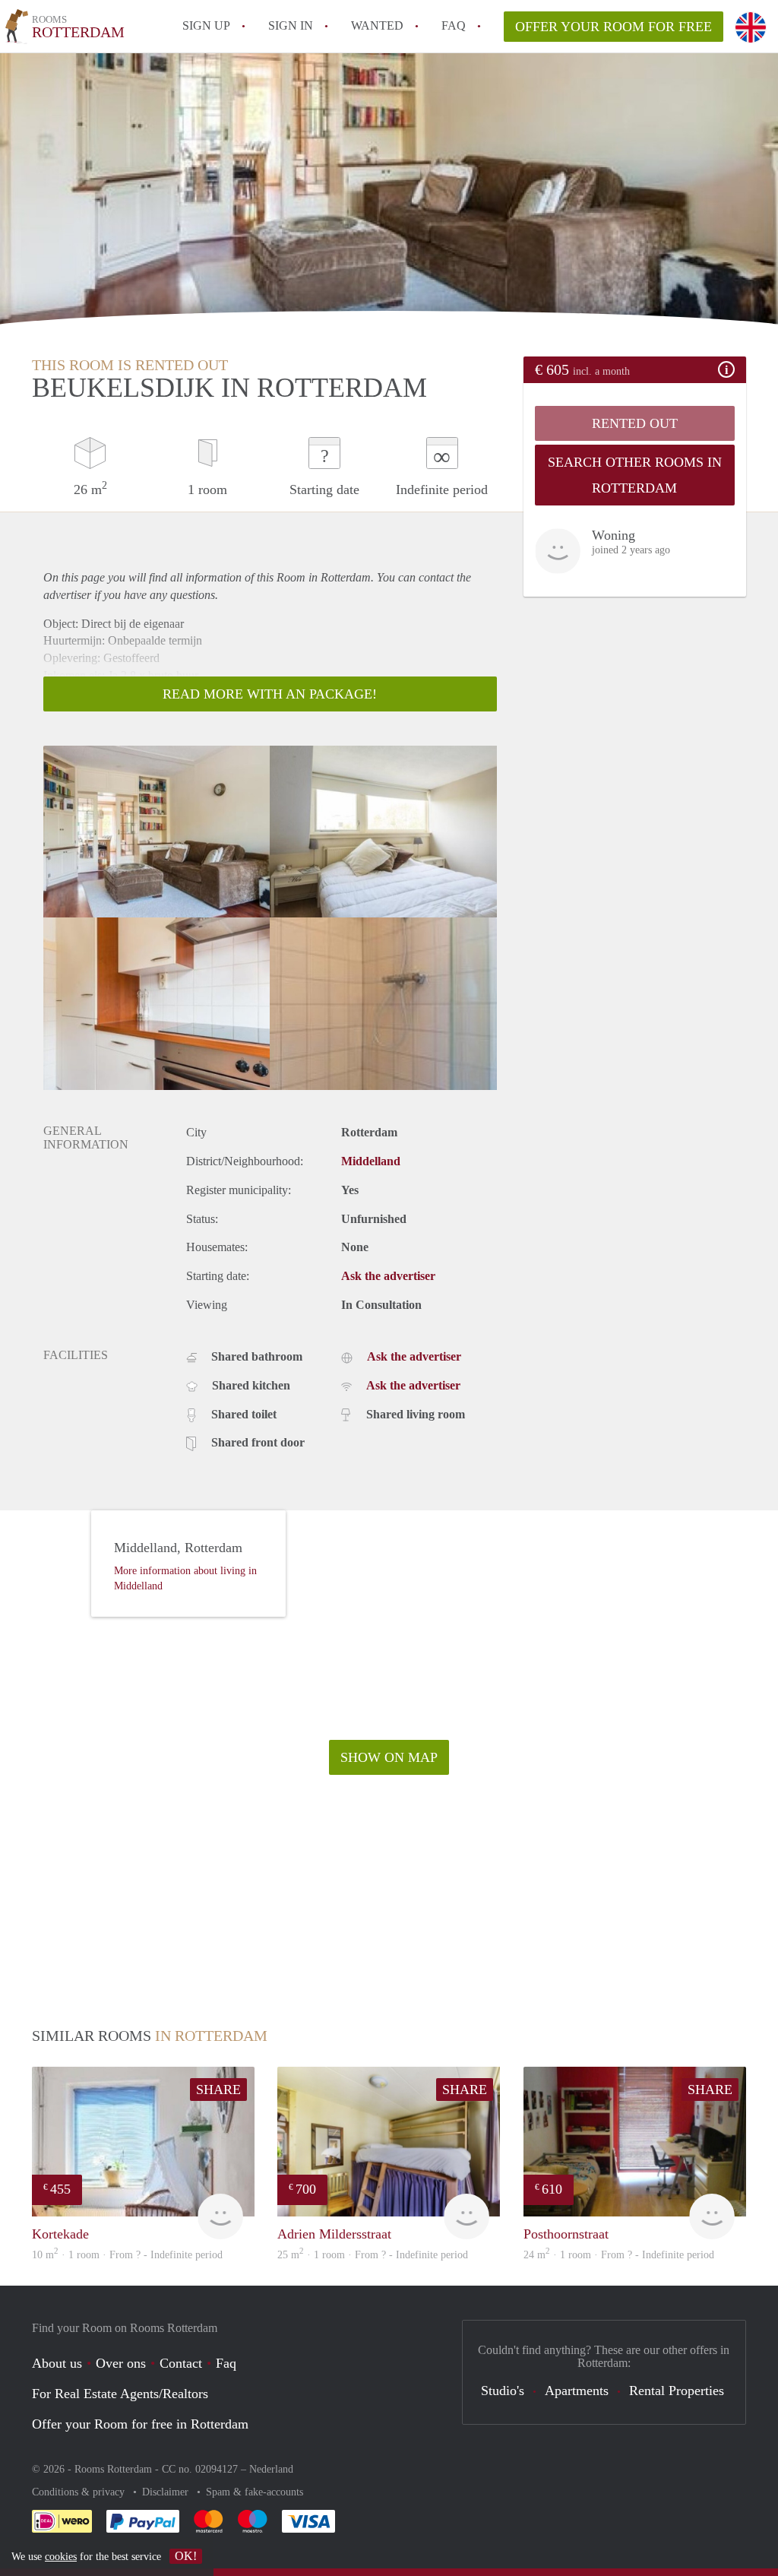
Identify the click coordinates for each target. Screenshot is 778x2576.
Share (218, 2090)
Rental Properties (677, 2391)
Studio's (503, 2391)
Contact (181, 2363)
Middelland (371, 1161)
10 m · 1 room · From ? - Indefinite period (127, 2255)
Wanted (377, 25)
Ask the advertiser (388, 1276)
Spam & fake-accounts (255, 2492)
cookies (61, 2557)
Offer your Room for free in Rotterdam (140, 2424)
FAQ (454, 25)
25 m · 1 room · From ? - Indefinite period (373, 2255)
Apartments (577, 2391)
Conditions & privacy (80, 2492)
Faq (226, 2363)
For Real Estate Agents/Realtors (120, 2394)
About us (57, 2363)
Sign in (291, 25)
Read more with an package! (270, 694)
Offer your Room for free (614, 27)
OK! (186, 2556)
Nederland (271, 2469)
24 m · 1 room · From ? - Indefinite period (619, 2255)
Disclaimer (167, 2492)
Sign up (206, 25)
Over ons (121, 2363)
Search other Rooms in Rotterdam (635, 475)
